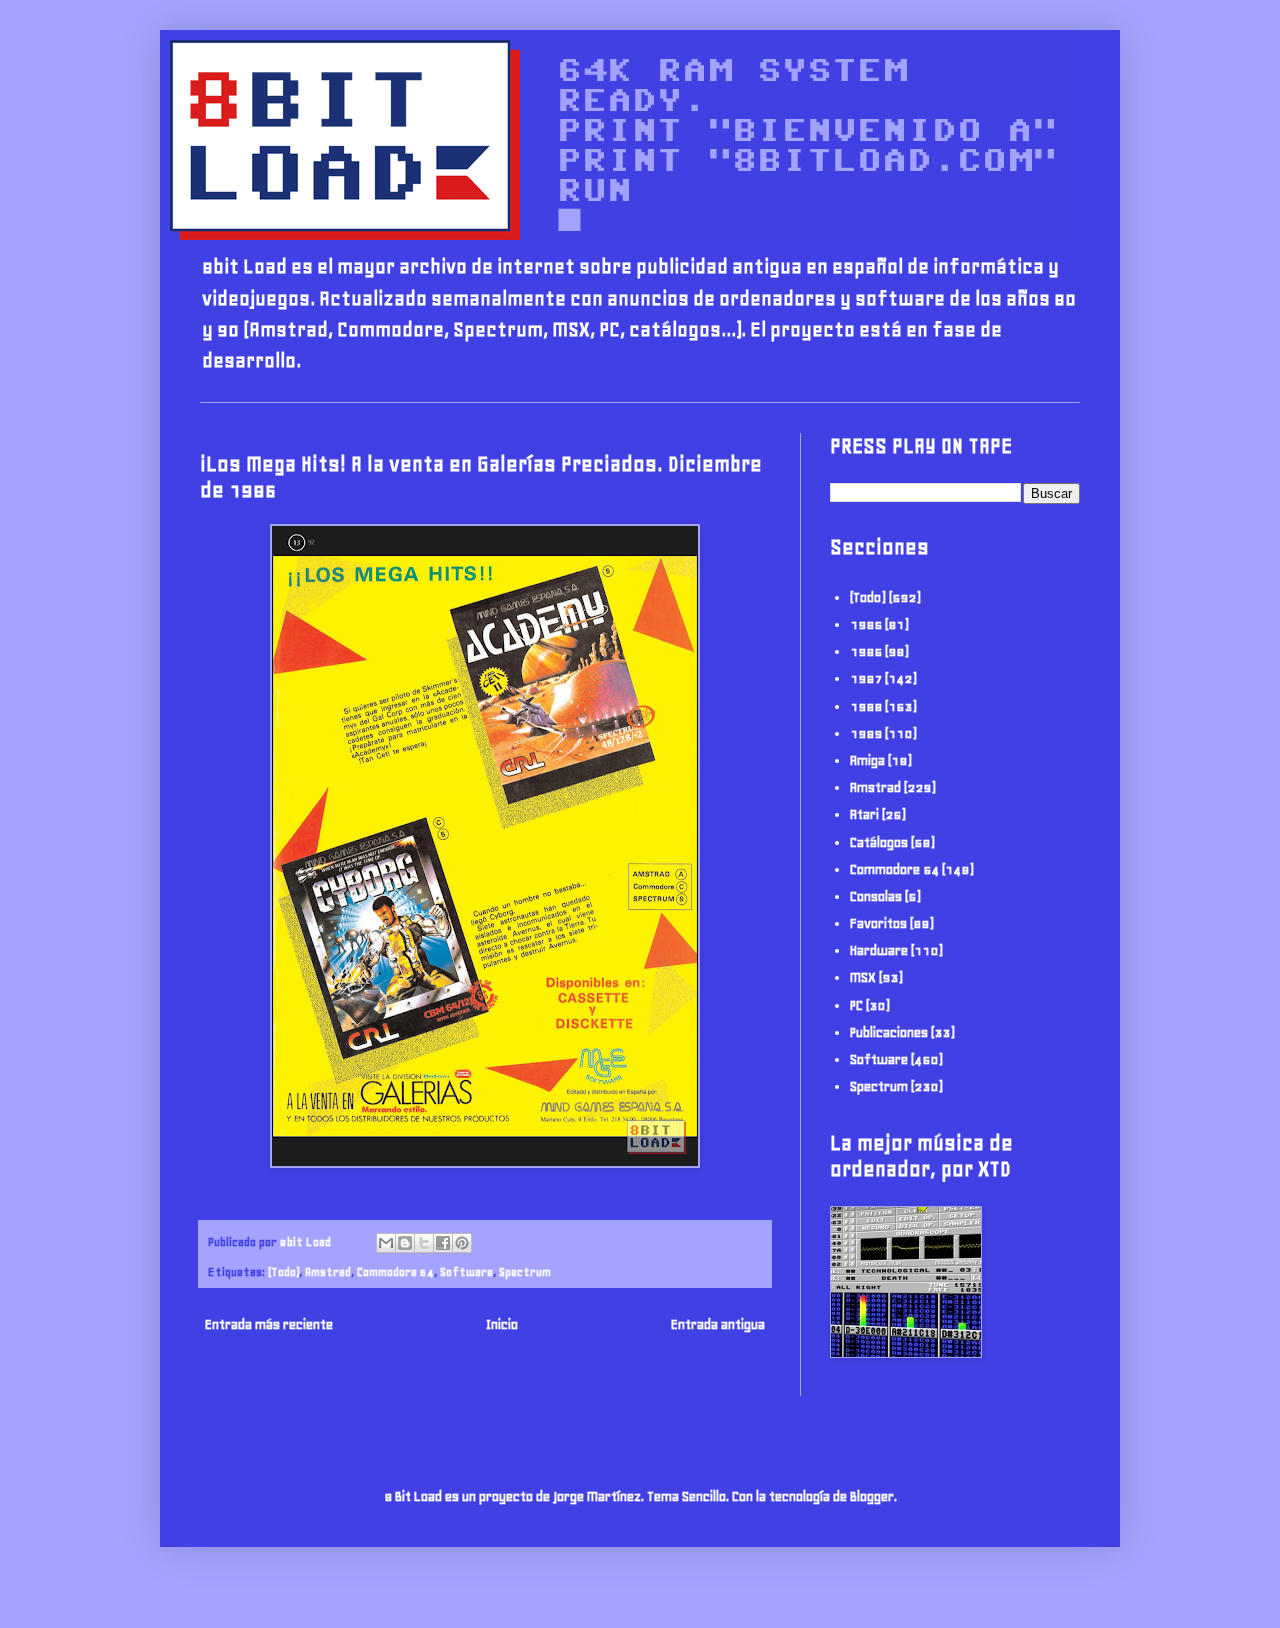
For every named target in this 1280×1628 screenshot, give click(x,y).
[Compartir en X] (424, 1243)
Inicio (502, 1324)
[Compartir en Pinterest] (462, 1243)
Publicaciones (889, 1032)
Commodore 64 (395, 1271)
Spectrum (525, 1271)
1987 (866, 678)
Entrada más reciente (269, 1324)
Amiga (867, 760)
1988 (866, 706)
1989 (866, 733)
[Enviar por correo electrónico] (386, 1243)
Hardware (879, 950)
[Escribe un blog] (405, 1243)
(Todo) (283, 1271)
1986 (866, 651)
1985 (866, 624)
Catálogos (879, 842)
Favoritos (878, 923)
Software (466, 1271)
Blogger (872, 1496)
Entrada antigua (718, 1324)
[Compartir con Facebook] (443, 1243)
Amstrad (328, 1271)
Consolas (876, 896)
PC (856, 1005)
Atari (864, 814)
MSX (863, 977)
